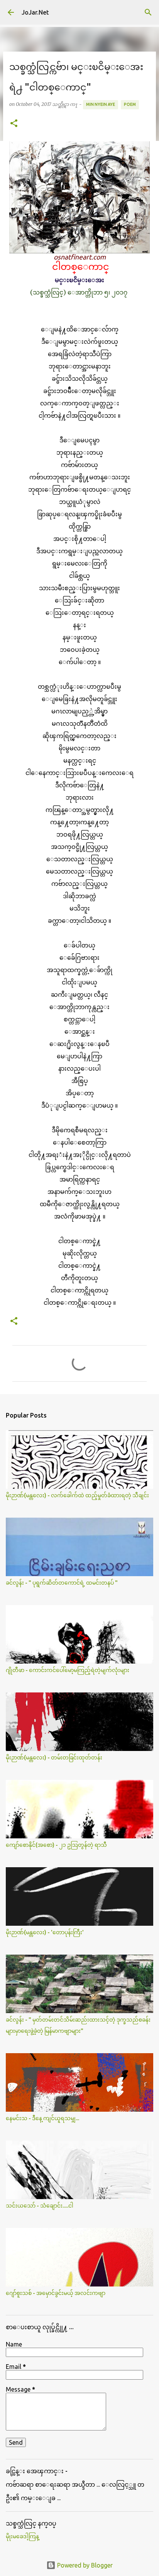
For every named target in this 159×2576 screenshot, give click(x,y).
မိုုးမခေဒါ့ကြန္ (22, 2536)
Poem (130, 104)
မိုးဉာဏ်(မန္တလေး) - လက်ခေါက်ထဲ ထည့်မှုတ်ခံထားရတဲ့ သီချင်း (77, 1495)
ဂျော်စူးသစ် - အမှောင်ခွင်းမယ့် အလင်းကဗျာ (56, 2293)
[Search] (148, 12)
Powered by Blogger (84, 2565)
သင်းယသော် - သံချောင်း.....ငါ (40, 2206)
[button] (14, 124)
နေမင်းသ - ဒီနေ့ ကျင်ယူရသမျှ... (42, 2118)
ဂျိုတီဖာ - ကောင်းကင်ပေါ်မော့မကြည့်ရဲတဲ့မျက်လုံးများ (68, 1670)
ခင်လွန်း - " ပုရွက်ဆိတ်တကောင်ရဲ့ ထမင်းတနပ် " (62, 1583)
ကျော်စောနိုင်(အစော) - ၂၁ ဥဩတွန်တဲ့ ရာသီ (56, 1845)
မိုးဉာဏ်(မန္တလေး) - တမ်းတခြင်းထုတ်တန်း (54, 1758)
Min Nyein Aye (101, 104)
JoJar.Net (35, 12)
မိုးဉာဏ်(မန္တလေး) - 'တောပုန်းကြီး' (45, 1932)
